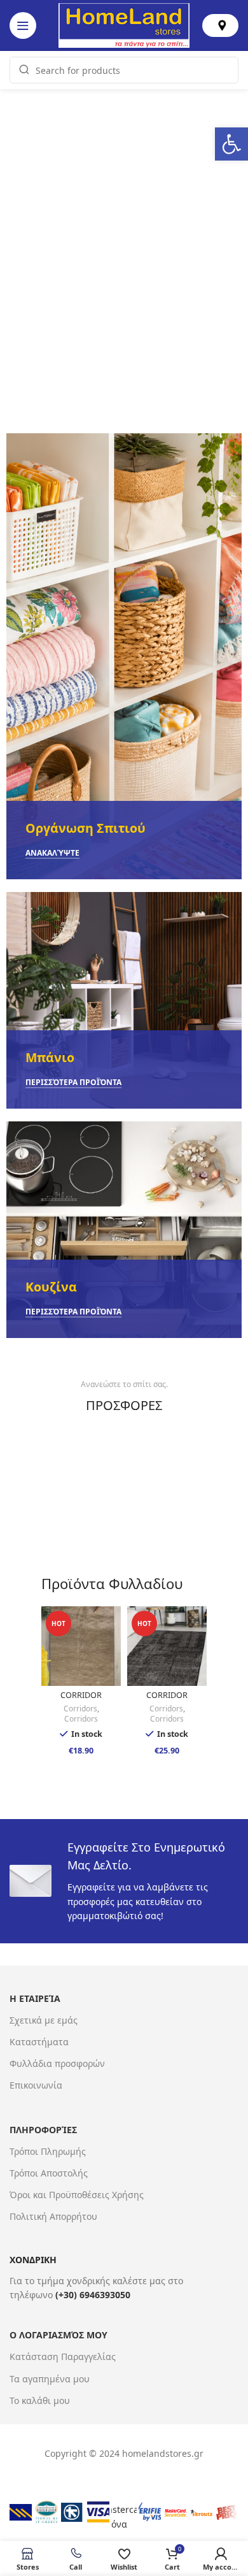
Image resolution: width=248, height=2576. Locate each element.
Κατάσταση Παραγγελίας (63, 2357)
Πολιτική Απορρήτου (53, 2216)
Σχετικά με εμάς (44, 2020)
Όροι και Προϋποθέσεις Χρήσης (77, 2195)
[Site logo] (124, 25)
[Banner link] (124, 656)
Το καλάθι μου (40, 2400)
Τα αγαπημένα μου (50, 2379)
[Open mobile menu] (23, 25)
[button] (231, 144)
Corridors (80, 1709)
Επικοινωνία (36, 2085)
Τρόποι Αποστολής (49, 2173)
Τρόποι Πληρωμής (48, 2151)
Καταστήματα (39, 2042)
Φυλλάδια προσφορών (57, 2063)
